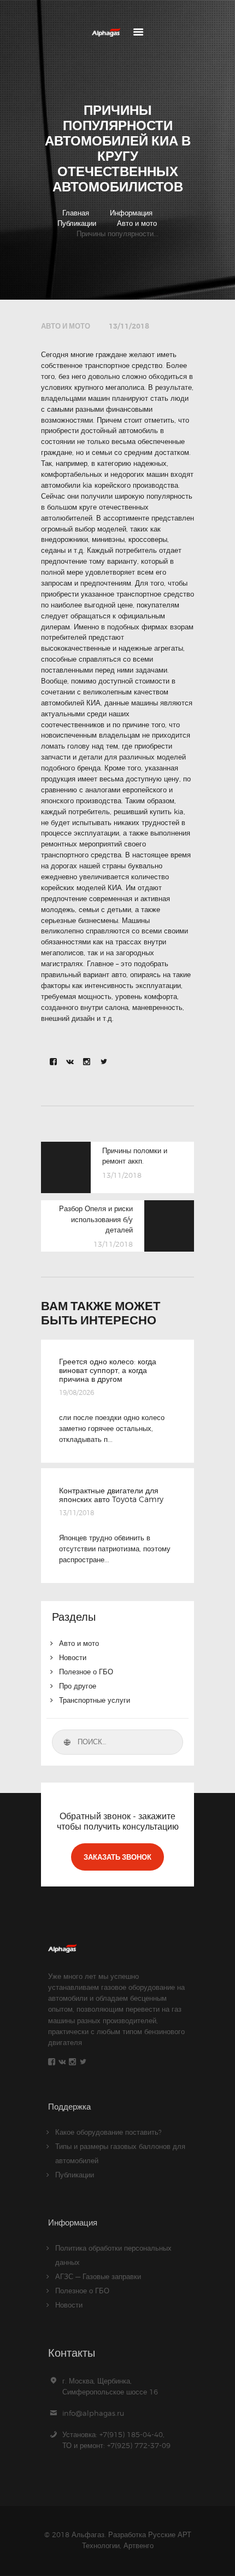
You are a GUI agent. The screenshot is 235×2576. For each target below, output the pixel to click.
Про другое (78, 1686)
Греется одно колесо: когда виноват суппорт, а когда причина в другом (108, 1370)
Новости (73, 1657)
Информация (131, 213)
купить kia (167, 811)
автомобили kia (67, 485)
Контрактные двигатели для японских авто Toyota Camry (111, 1495)
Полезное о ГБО (86, 1672)
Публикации (77, 223)
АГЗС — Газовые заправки (98, 2276)
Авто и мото (137, 223)
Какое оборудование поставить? (108, 2132)
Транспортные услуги (95, 1700)
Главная (76, 213)
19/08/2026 (77, 1392)
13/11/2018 (129, 326)
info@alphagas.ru (93, 2413)
